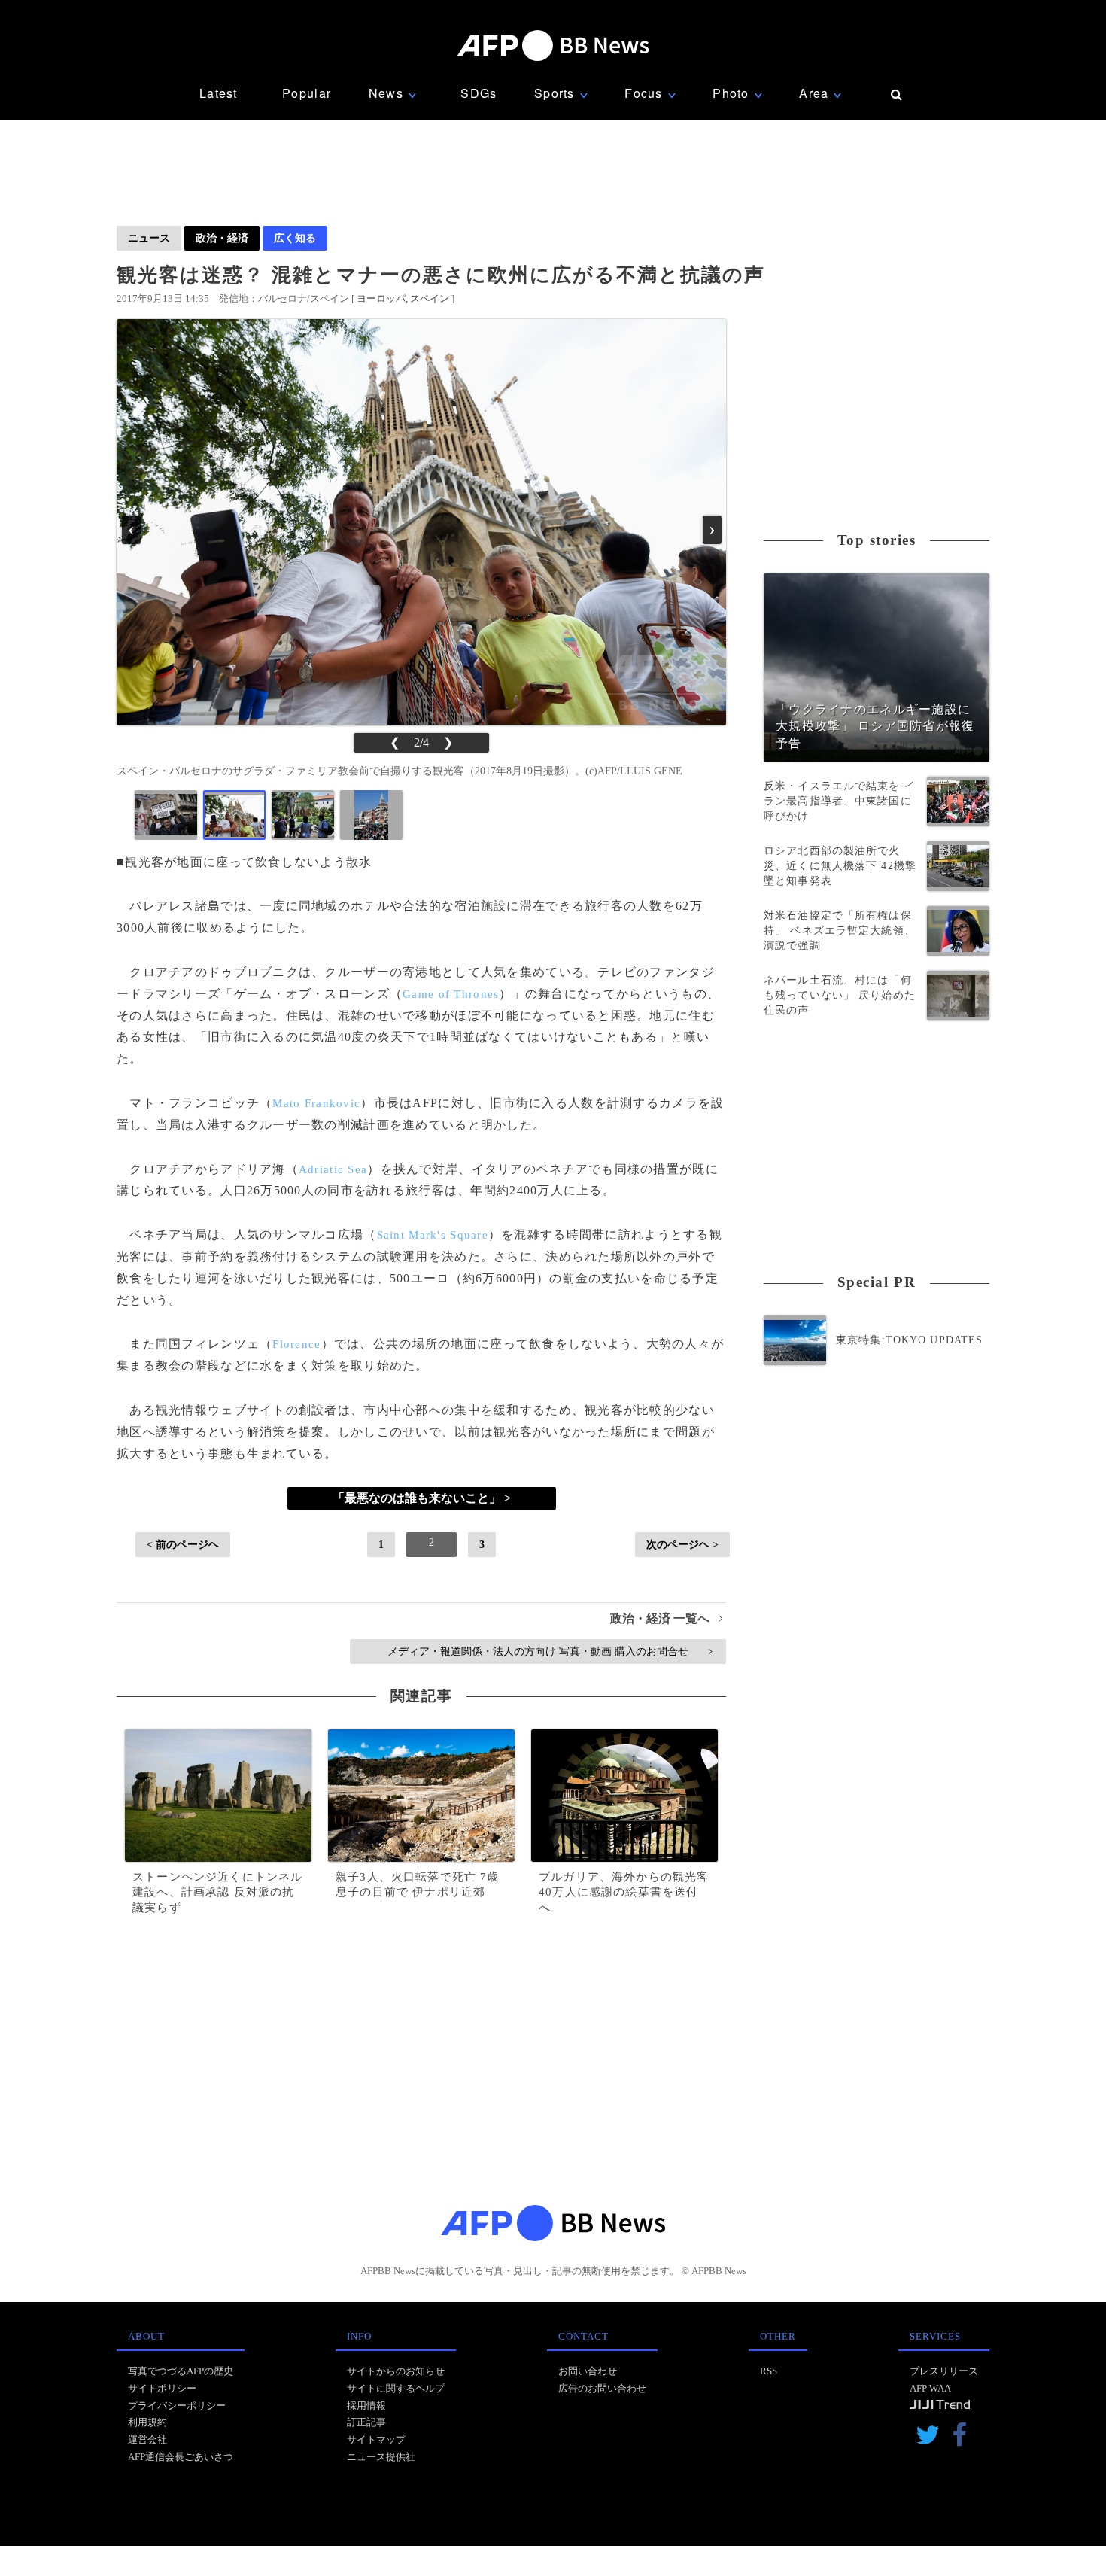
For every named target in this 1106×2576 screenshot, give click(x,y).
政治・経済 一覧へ (666, 1618)
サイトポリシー (162, 2388)
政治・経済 (222, 238)
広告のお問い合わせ (602, 2388)
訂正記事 (366, 2422)
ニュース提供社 (381, 2457)
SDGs (479, 93)
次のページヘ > (682, 1544)
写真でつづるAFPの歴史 (181, 2371)
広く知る (295, 238)
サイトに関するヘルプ (396, 2388)
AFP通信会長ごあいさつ (181, 2457)
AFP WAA (930, 2388)
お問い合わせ (588, 2371)
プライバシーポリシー (177, 2406)
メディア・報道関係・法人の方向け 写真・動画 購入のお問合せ (550, 1651)
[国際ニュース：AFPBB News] (553, 46)
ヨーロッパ (381, 298)
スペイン (430, 298)
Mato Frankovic (316, 1103)
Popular (307, 93)
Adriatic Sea (333, 1169)
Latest (219, 93)
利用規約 (147, 2422)
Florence (296, 1344)
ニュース (149, 238)
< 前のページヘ (183, 1544)
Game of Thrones (451, 994)
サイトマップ (376, 2439)
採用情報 (366, 2406)
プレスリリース (944, 2371)
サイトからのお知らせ (396, 2371)
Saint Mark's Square (433, 1235)
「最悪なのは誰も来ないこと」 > (422, 1498)
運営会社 (147, 2439)
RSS (769, 2371)
